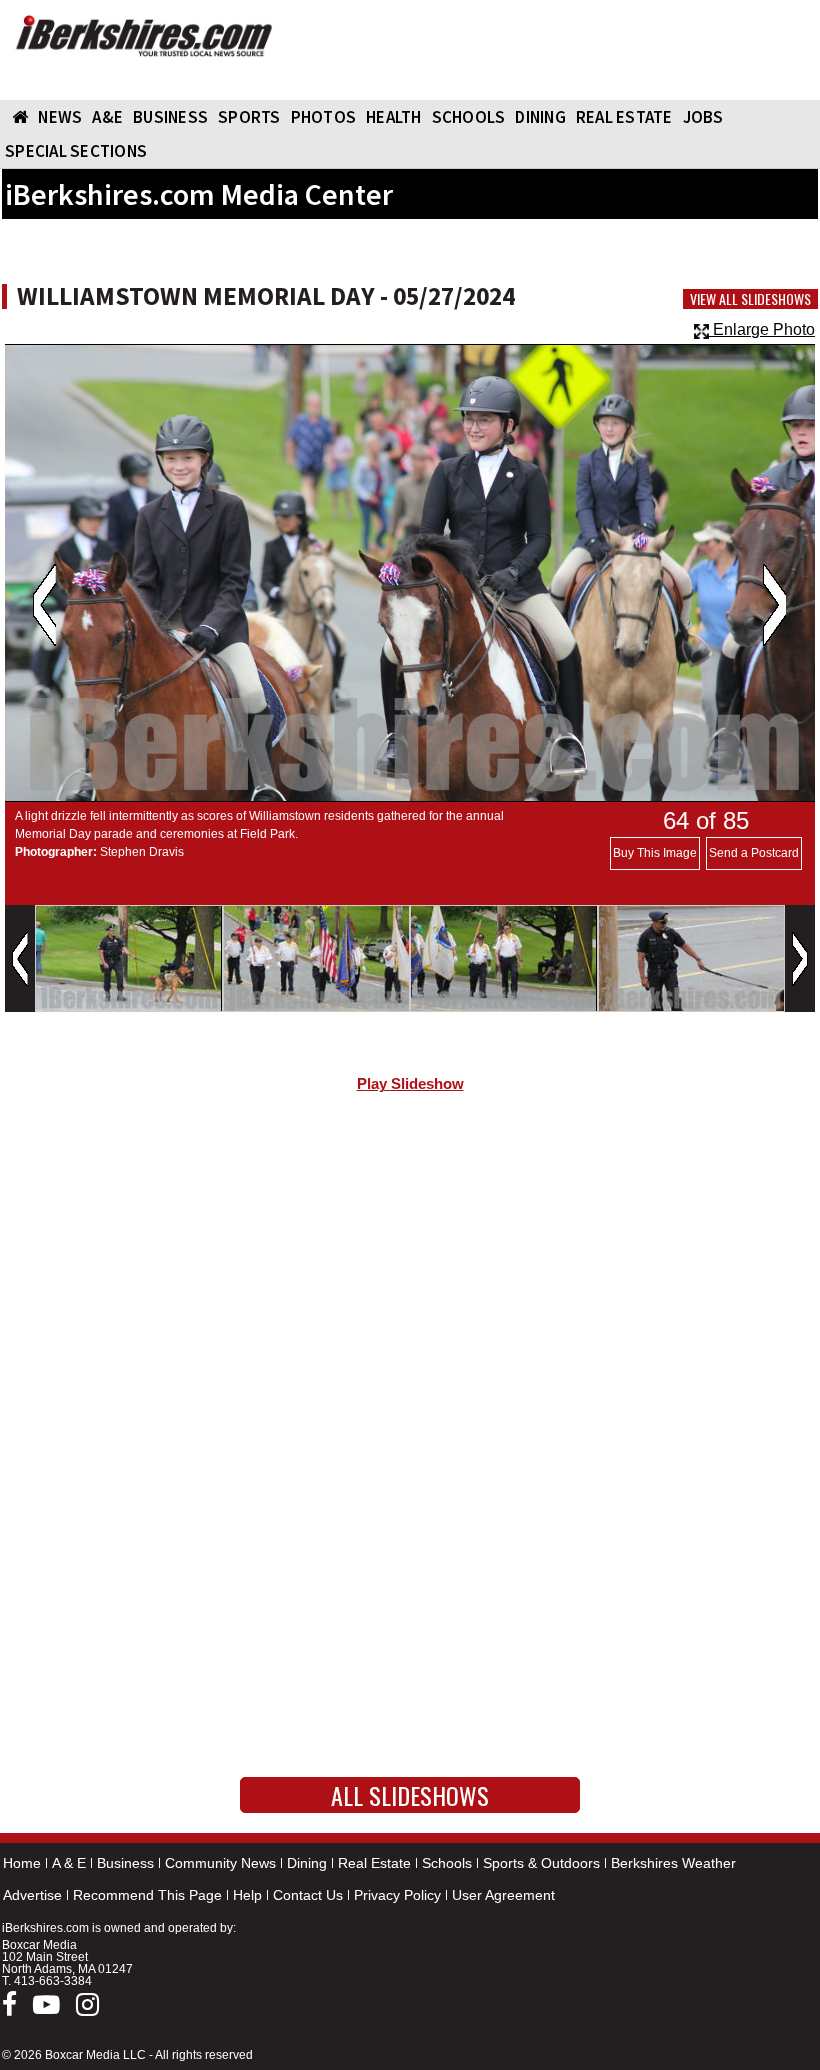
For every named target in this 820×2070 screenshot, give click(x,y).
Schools (447, 1863)
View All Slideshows (750, 299)
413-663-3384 (53, 1981)
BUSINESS (170, 117)
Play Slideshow (410, 1084)
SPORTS (249, 117)
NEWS (60, 117)
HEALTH (394, 117)
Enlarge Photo (762, 329)
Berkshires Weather (673, 1863)
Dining (307, 1863)
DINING (540, 117)
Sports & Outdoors (541, 1863)
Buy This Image (655, 853)
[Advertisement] (410, 1277)
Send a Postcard (754, 853)
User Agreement (503, 1895)
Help (247, 1895)
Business (125, 1863)
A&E (107, 117)
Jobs (703, 117)
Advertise (32, 1895)
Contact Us (308, 1895)
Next (774, 605)
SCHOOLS (469, 117)
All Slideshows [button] (410, 1795)
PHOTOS (324, 117)
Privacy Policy (397, 1895)
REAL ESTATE (624, 117)
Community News (220, 1863)
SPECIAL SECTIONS (76, 151)
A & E (69, 1863)
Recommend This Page (147, 1895)
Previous (44, 605)
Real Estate (374, 1863)
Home (22, 1863)
